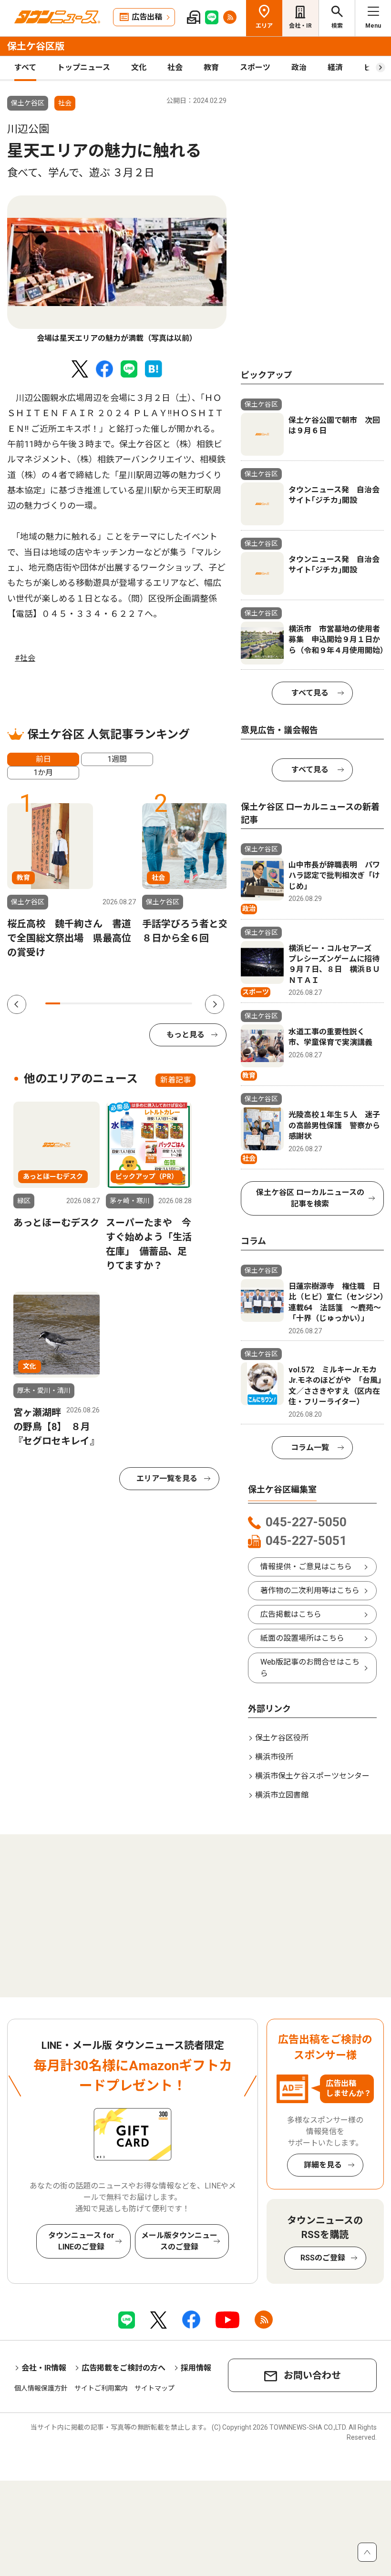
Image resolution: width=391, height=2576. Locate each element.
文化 (139, 67)
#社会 (25, 658)
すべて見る (310, 693)
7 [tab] (141, 1003)
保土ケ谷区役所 (282, 1738)
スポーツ (255, 67)
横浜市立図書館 (282, 1795)
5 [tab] (111, 1003)
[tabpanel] (117, 270)
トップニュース (84, 67)
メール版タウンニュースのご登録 (179, 2241)
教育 (211, 67)
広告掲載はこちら (291, 1614)
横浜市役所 (274, 1757)
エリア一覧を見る (167, 1478)
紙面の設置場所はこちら (302, 1638)
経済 (335, 67)
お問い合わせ (312, 2375)
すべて (25, 67)
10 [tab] (185, 1003)
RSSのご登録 (323, 2258)
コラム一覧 (310, 1447)
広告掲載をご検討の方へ (123, 2368)
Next (215, 1004)
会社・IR (300, 26)
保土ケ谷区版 (36, 46)
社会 (175, 67)
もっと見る (185, 1035)
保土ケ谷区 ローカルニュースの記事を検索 (310, 1198)
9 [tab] (170, 1003)
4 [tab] (97, 1003)
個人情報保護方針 (41, 2388)
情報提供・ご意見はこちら (306, 1567)
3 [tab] (82, 1003)
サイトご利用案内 (101, 2388)
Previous (17, 1004)
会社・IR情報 (44, 2368)
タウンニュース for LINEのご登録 (81, 2241)
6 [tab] (126, 1003)
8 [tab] (156, 1003)
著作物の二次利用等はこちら (310, 1590)
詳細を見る (323, 2165)
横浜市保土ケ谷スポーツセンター (312, 1776)
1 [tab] (53, 1003)
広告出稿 (147, 17)
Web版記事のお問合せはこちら (310, 1668)
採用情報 (196, 2368)
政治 (299, 67)
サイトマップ (154, 2388)
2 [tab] (67, 1003)
